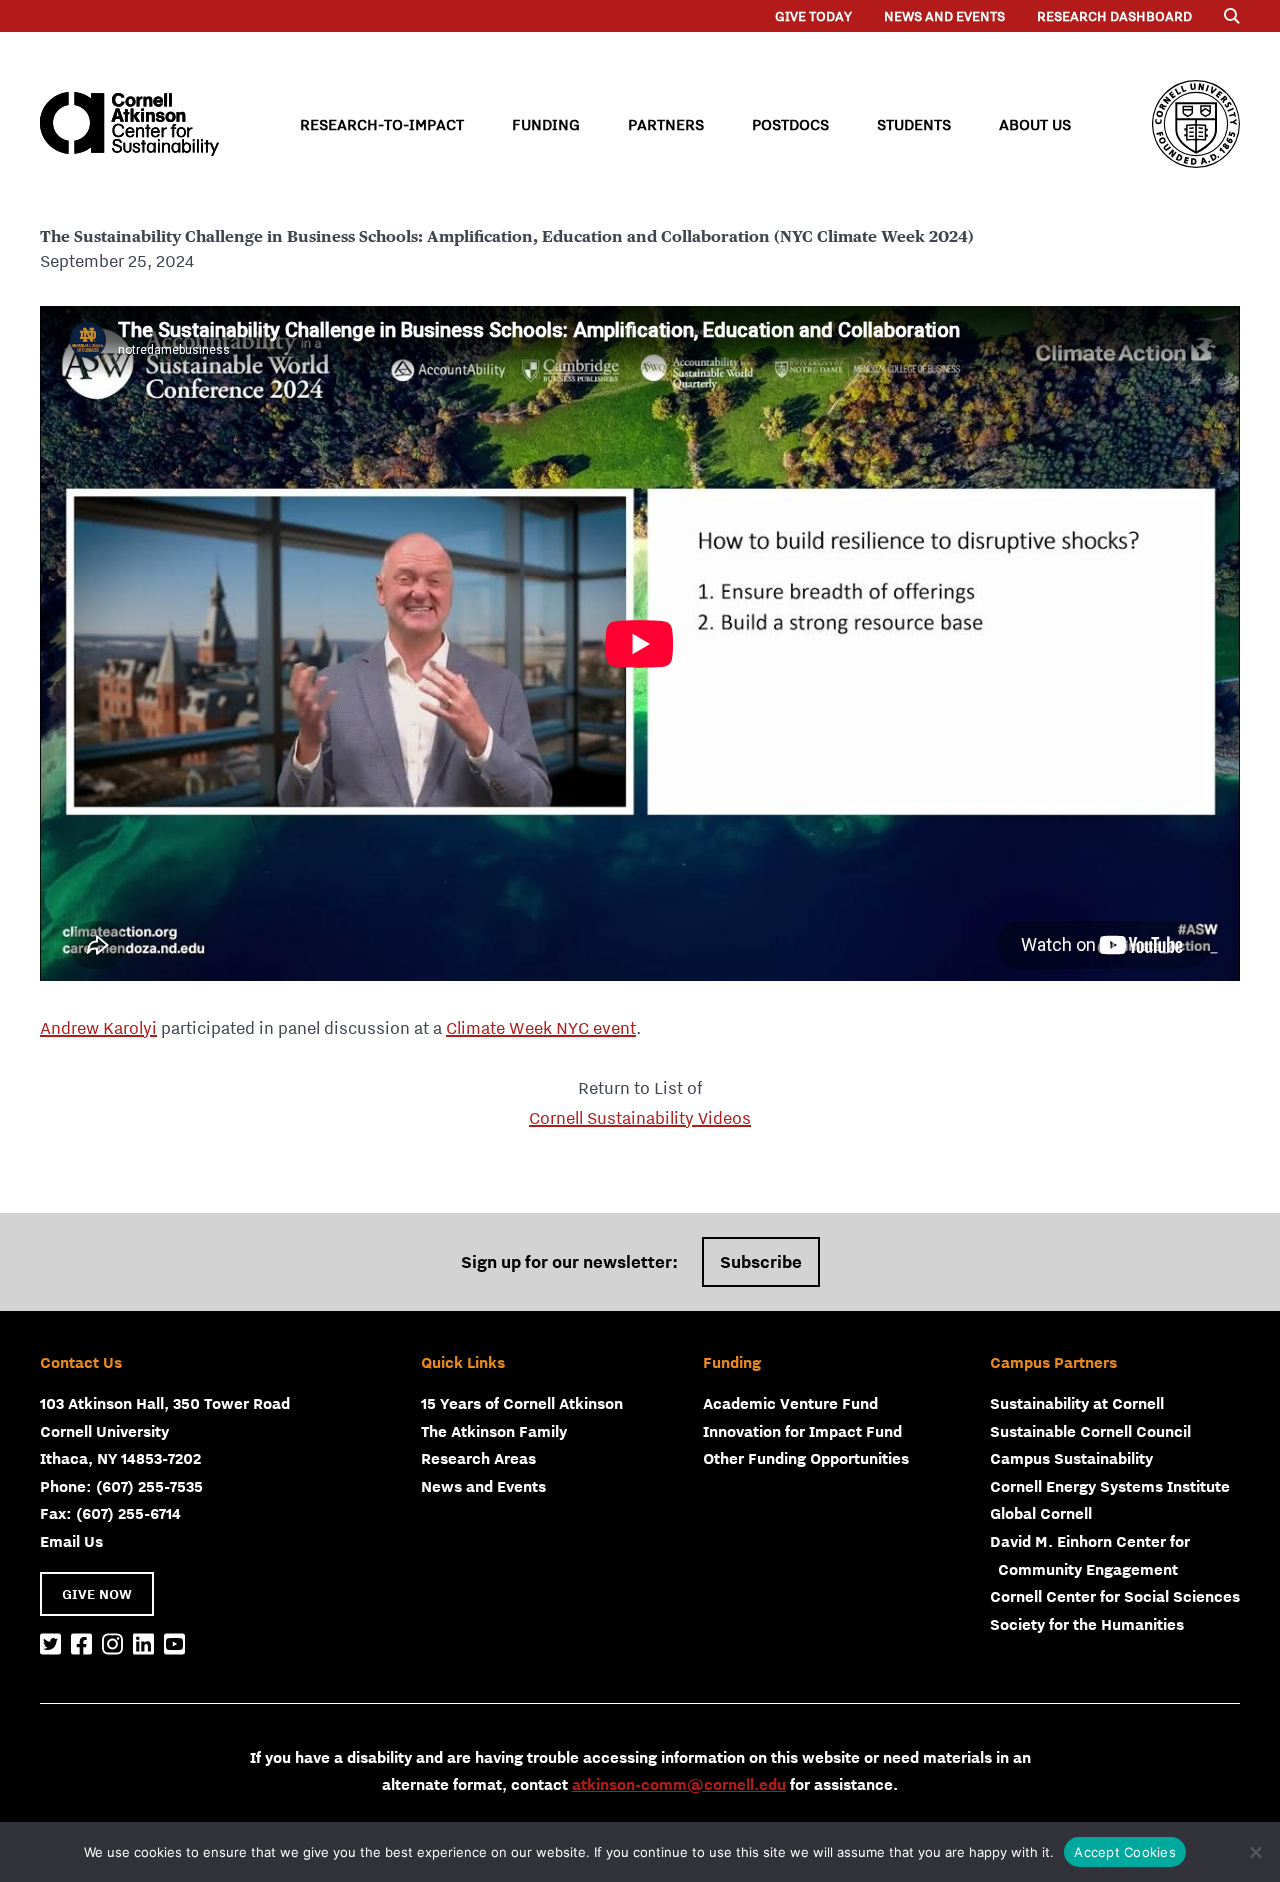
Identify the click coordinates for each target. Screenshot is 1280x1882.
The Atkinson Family (494, 1431)
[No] (1255, 1852)
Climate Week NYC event (541, 1028)
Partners (666, 124)
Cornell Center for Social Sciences (1115, 1596)
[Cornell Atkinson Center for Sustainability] (129, 124)
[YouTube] (174, 1645)
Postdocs (790, 124)
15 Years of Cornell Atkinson (522, 1403)
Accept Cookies (1125, 1852)
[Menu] (1232, 16)
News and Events (944, 16)
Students (914, 124)
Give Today (813, 16)
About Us (1035, 124)
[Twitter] (50, 1645)
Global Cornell (1041, 1513)
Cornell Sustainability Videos (640, 1118)
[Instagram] (112, 1645)
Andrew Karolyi (98, 1028)
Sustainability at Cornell (1077, 1403)
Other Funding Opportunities (806, 1458)
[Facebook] (81, 1645)
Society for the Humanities (1087, 1624)
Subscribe (761, 1262)
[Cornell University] (1196, 124)
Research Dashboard (1114, 16)
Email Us (71, 1541)
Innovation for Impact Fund (802, 1431)
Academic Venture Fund (790, 1403)
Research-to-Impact (382, 124)
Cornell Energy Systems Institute (1110, 1486)
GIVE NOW (97, 1594)
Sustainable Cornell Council (1090, 1431)
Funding (546, 124)
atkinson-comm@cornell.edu (679, 1784)
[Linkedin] (143, 1645)
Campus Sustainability (1071, 1458)
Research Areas (478, 1458)
